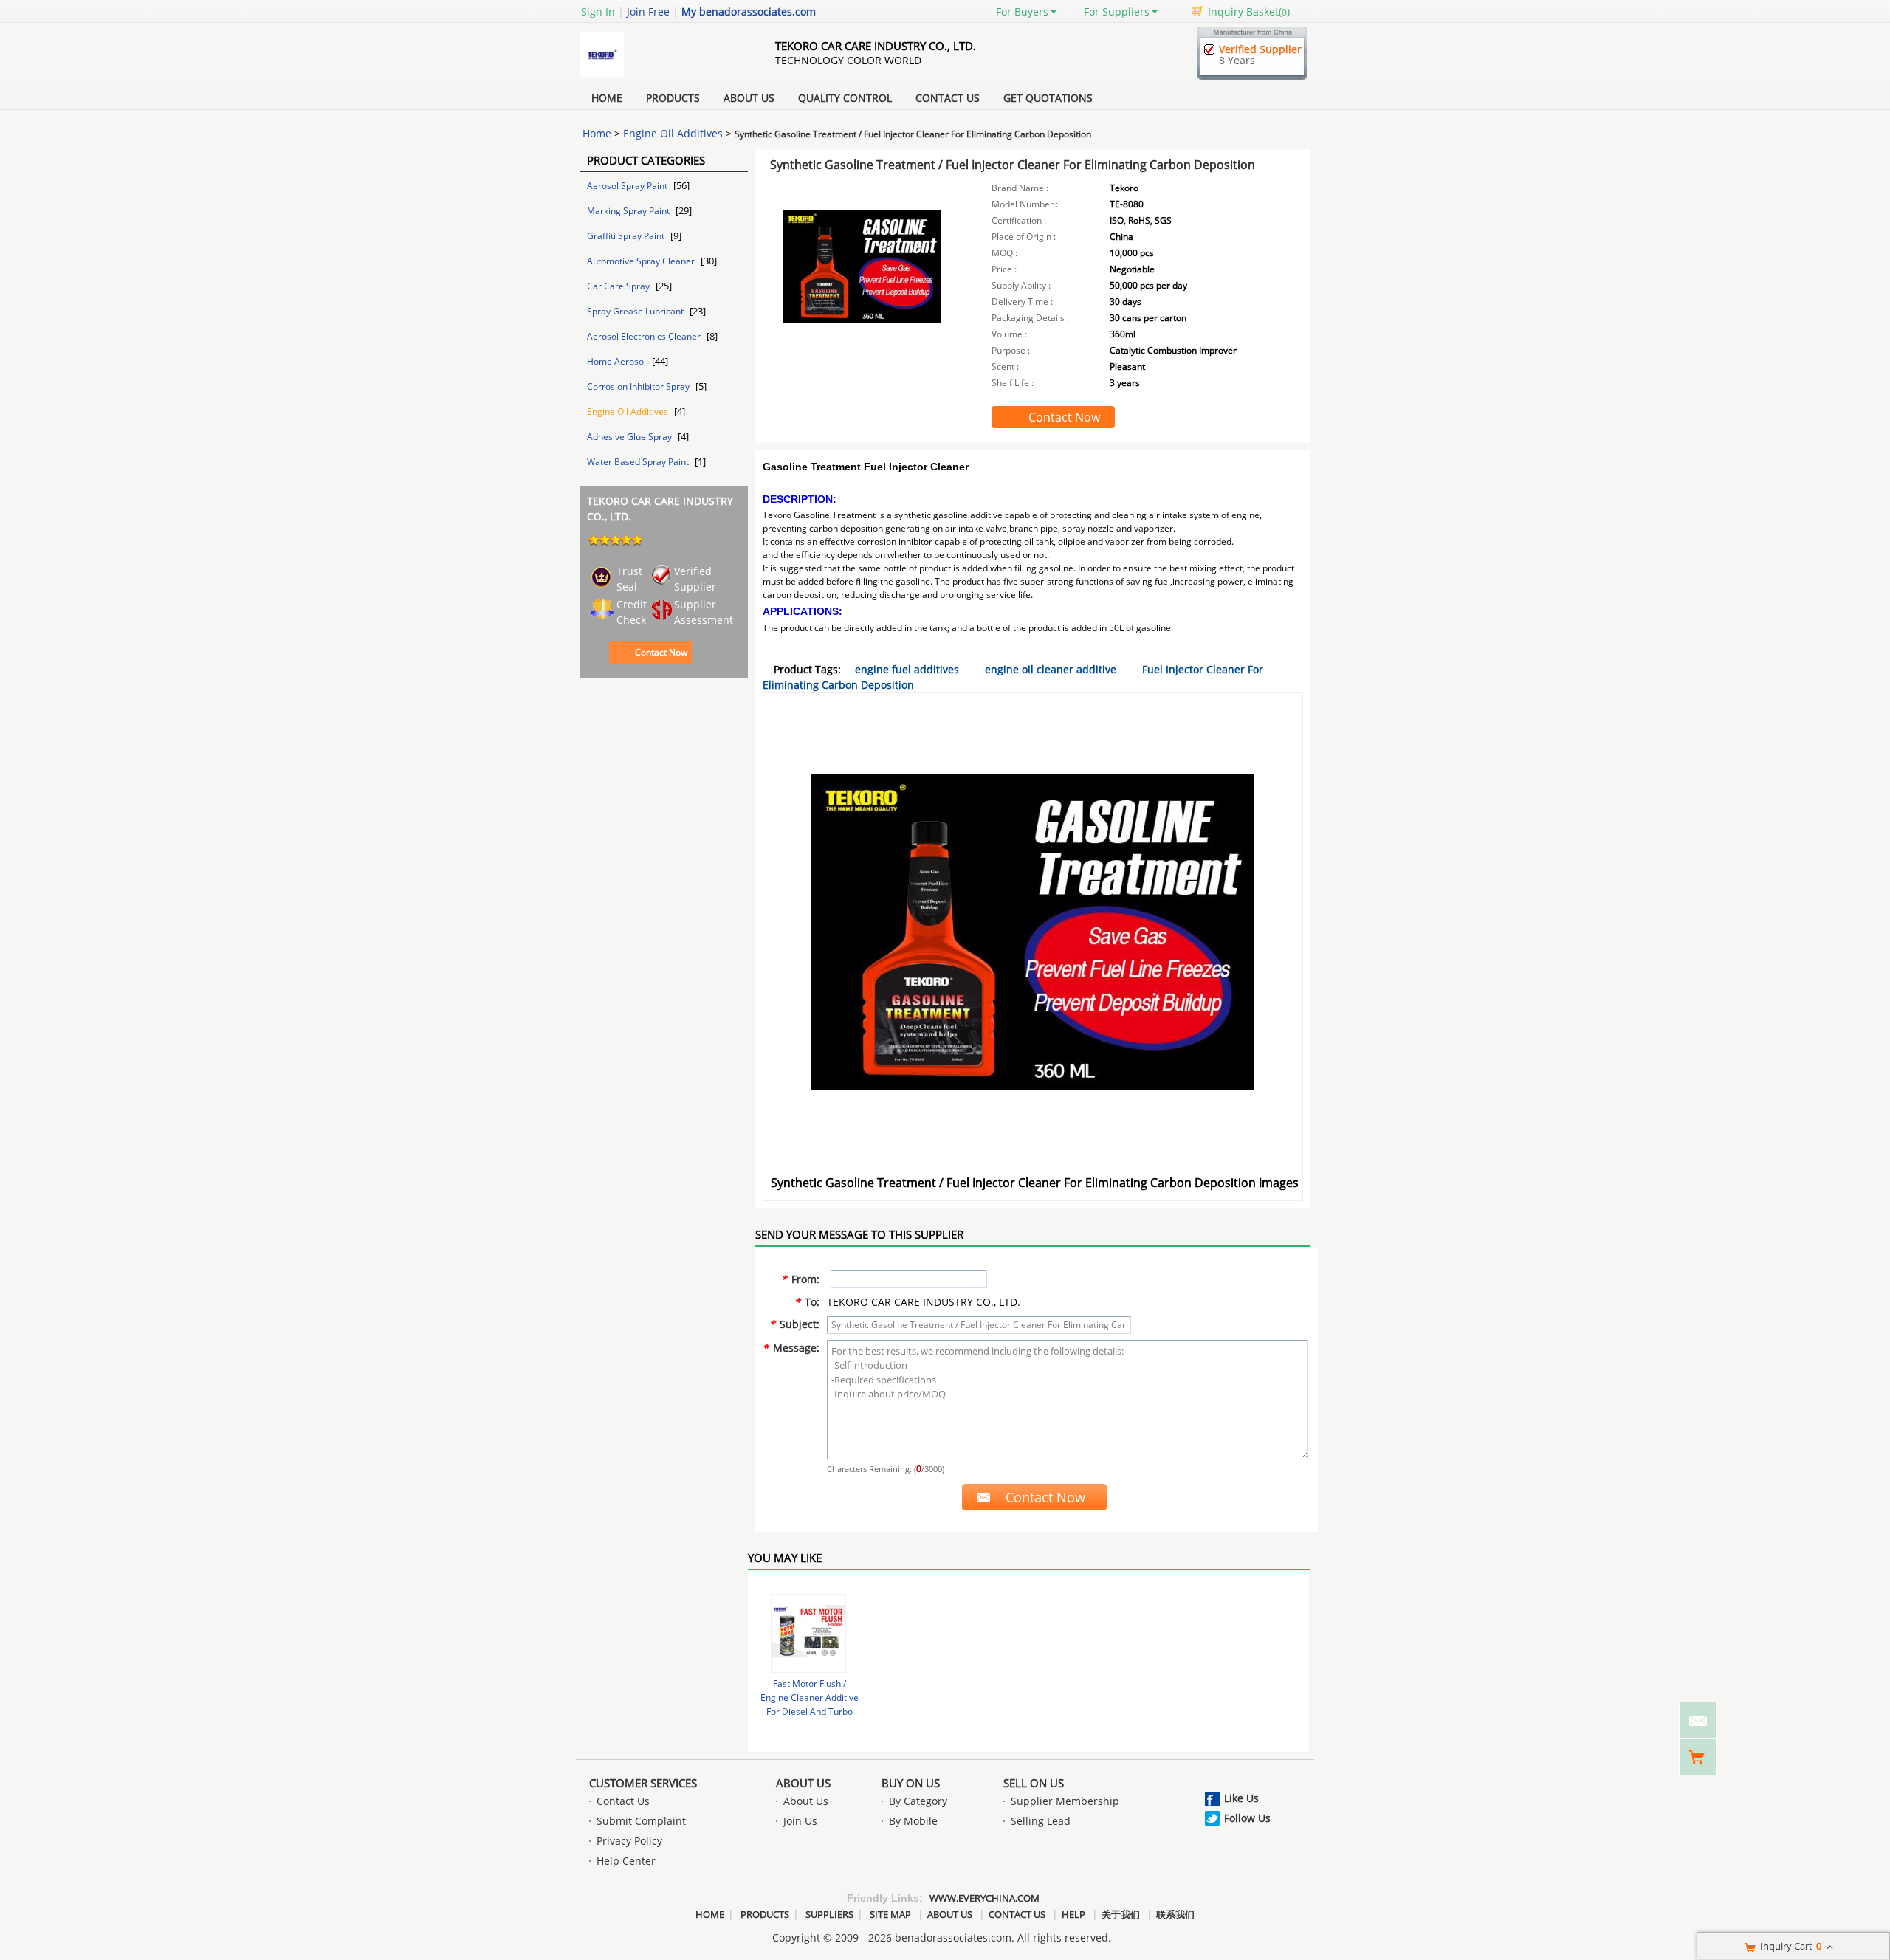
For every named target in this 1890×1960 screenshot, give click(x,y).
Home (607, 98)
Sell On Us (1034, 1783)
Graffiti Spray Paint (627, 236)
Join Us (800, 1821)
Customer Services (643, 1783)
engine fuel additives (907, 669)
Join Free (648, 11)
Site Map (890, 1914)
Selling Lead (1041, 1821)
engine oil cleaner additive (1051, 669)
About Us (749, 98)
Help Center (626, 1861)
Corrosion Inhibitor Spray (639, 386)
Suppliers (829, 1914)
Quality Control (845, 98)
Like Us (1241, 1798)
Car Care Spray (619, 286)
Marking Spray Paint (629, 211)
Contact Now (661, 652)
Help (1073, 1914)
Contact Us (948, 98)
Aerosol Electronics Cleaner (645, 336)
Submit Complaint (641, 1821)
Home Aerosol (618, 361)
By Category (918, 1801)
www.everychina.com (984, 1898)
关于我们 (1121, 1914)
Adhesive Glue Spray (630, 437)
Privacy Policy (629, 1841)
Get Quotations (1048, 98)
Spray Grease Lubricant (636, 311)
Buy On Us (911, 1783)
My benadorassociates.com (749, 11)
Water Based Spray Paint (639, 462)
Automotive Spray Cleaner (642, 261)
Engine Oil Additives (673, 133)
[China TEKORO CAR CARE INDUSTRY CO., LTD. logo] (661, 76)
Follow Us (1247, 1818)
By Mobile (913, 1821)
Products (673, 98)
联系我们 (1175, 1914)
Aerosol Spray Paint (628, 186)
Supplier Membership (1065, 1801)
